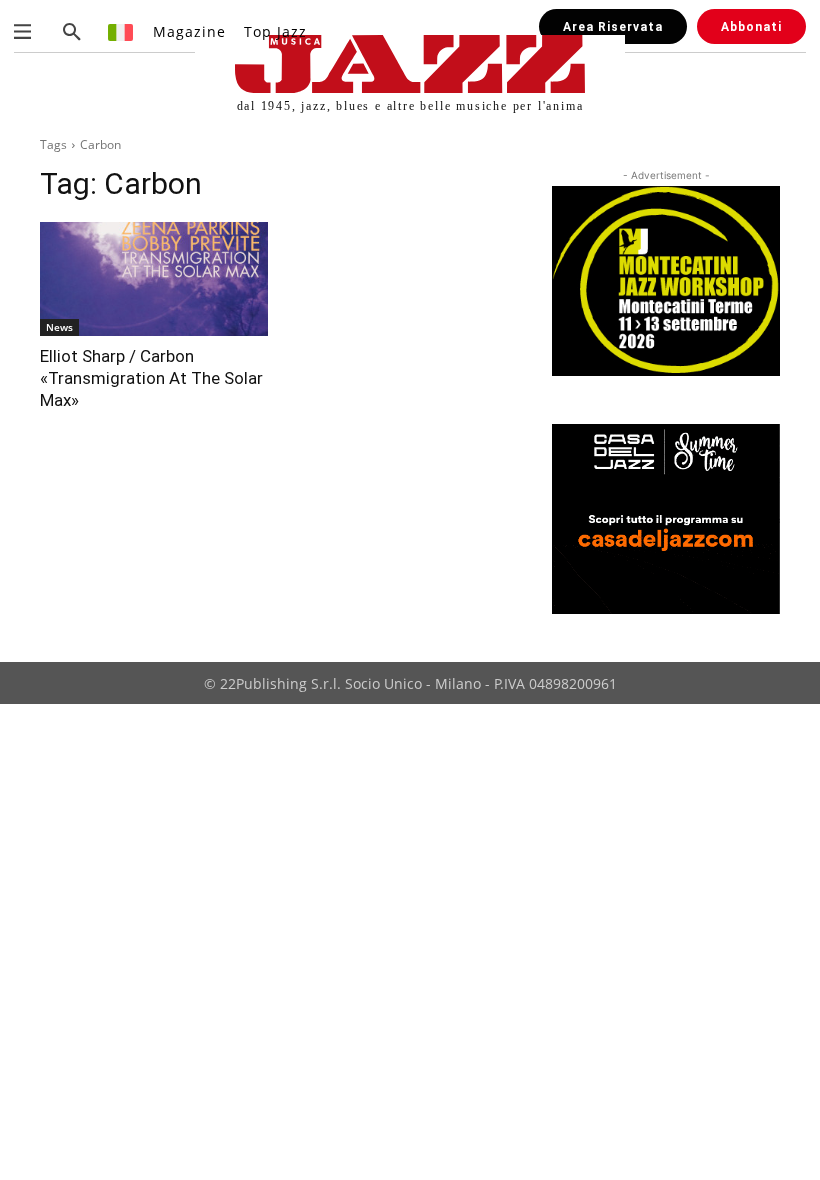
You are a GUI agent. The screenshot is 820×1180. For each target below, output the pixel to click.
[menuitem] (121, 31)
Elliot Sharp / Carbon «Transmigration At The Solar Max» (151, 378)
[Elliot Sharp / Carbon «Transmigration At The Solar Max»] (154, 279)
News (59, 327)
